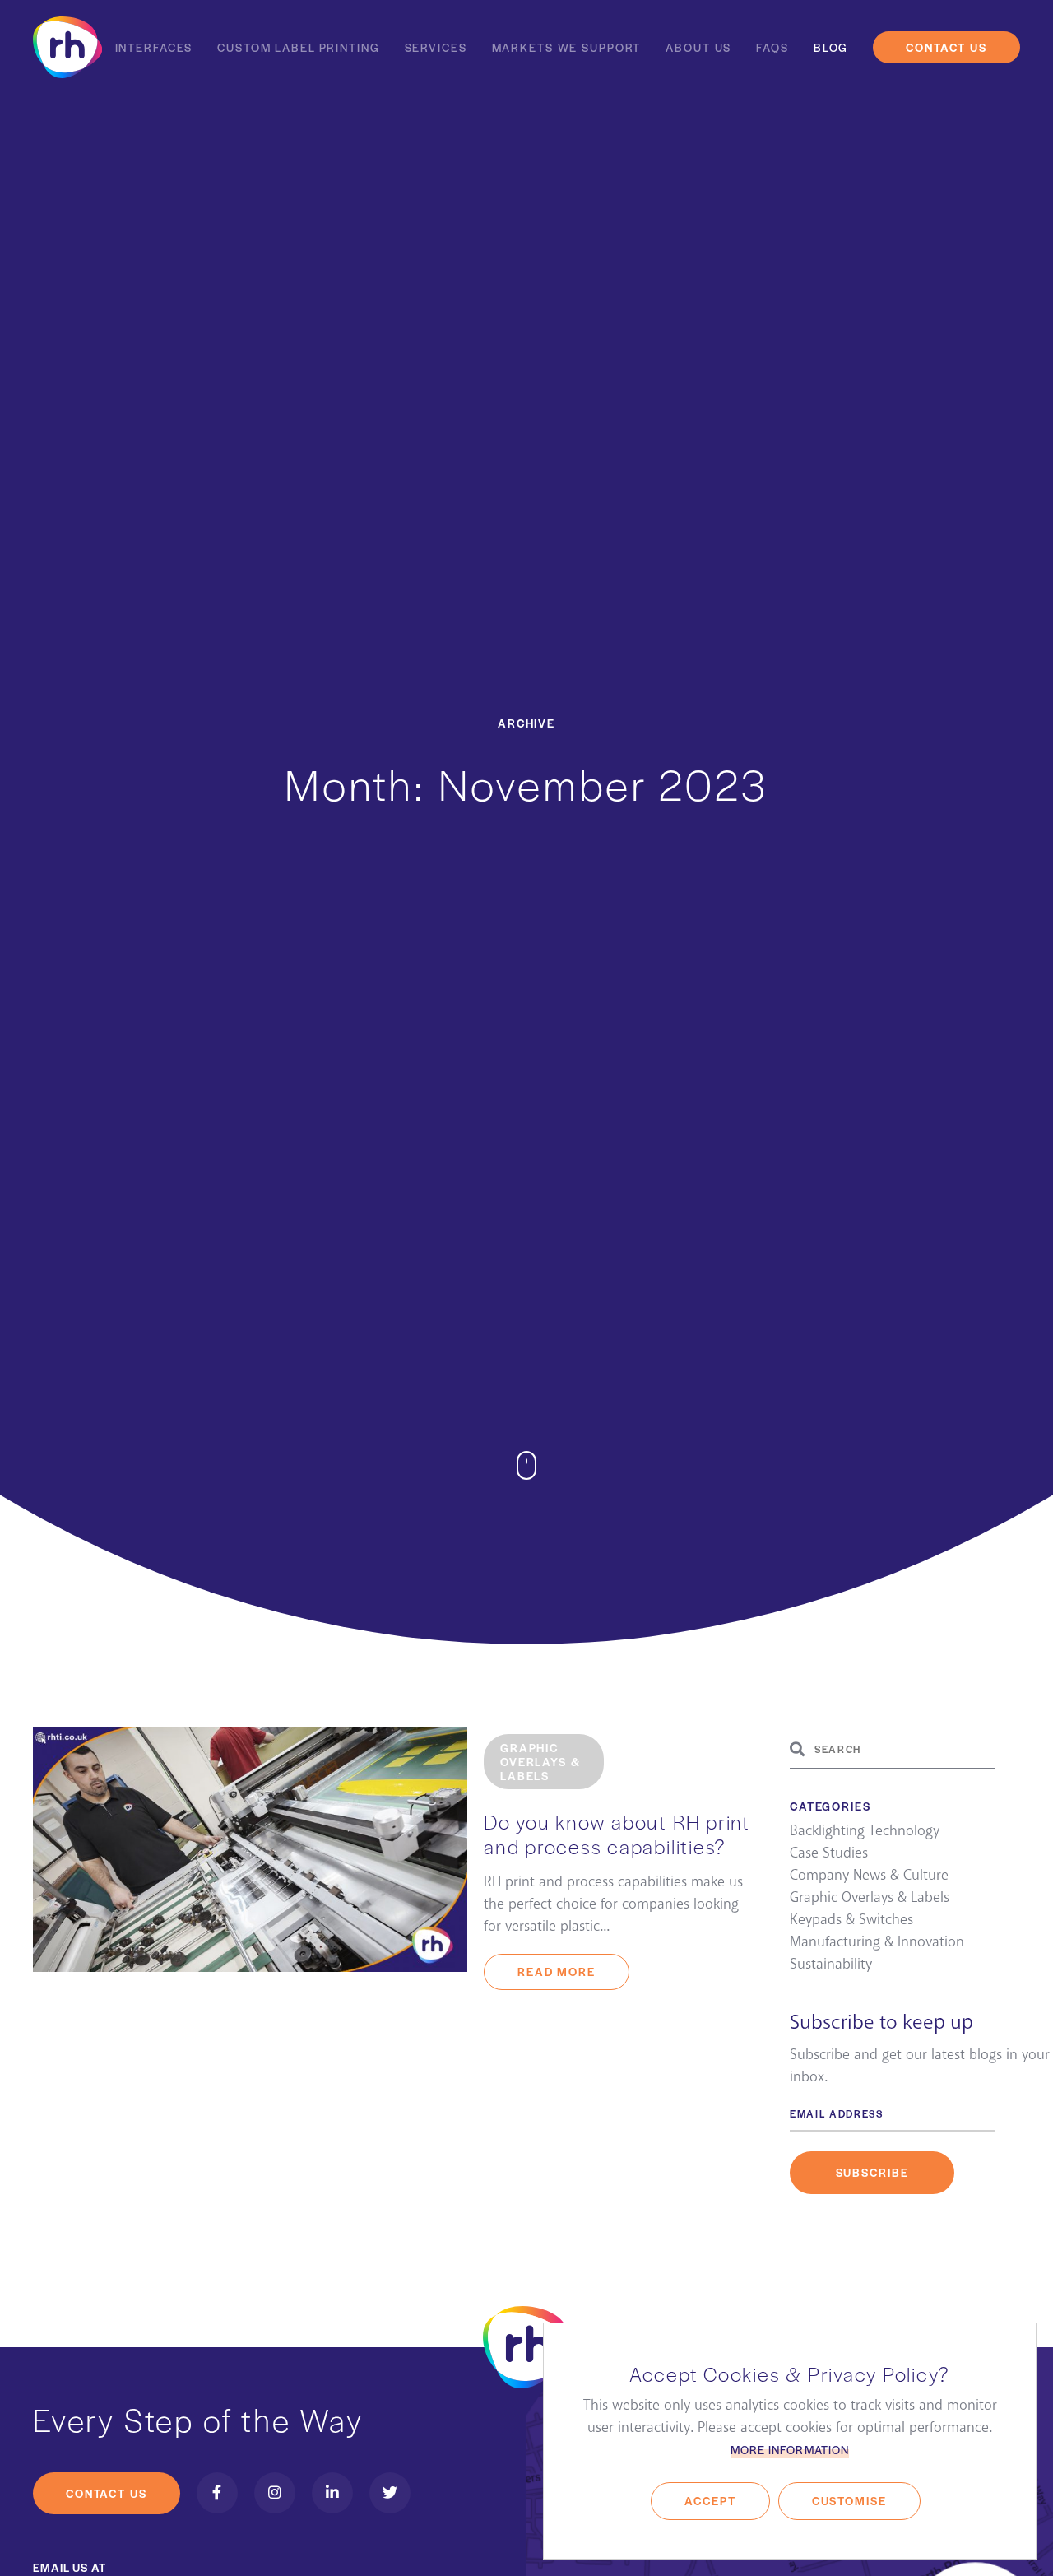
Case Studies (829, 1853)
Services (436, 47)
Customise (849, 2501)
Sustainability (831, 1965)
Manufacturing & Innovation (877, 1942)
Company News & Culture (869, 1876)
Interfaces (154, 47)
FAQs (772, 47)
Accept (710, 2501)
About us (698, 47)
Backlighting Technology (865, 1831)
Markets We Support (567, 47)
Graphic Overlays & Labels (870, 1898)
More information (789, 2450)
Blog (831, 47)
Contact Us (946, 47)
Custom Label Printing (298, 47)
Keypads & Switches (851, 1920)
